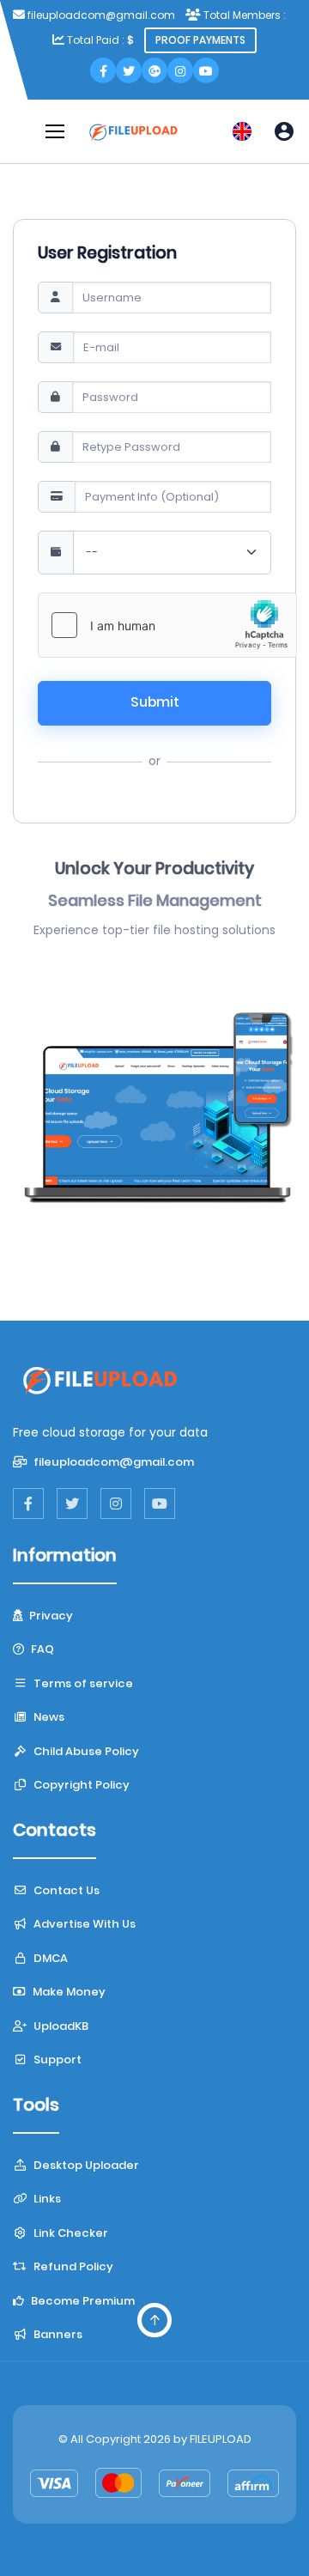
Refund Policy (72, 2266)
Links (46, 2199)
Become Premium (82, 2301)
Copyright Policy (80, 1785)
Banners (57, 2334)
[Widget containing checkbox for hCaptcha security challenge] (167, 625)
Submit (155, 702)
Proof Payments (200, 40)
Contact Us (65, 1890)
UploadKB (60, 2026)
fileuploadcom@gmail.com (112, 1462)
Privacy (50, 1616)
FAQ (41, 1649)
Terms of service (82, 1683)
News (48, 1717)
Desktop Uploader (85, 2165)
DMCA (49, 1958)
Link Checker (70, 2233)
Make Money (68, 1992)
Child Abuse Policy (85, 1751)
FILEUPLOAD (221, 2439)
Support (56, 2060)
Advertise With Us (83, 1924)
